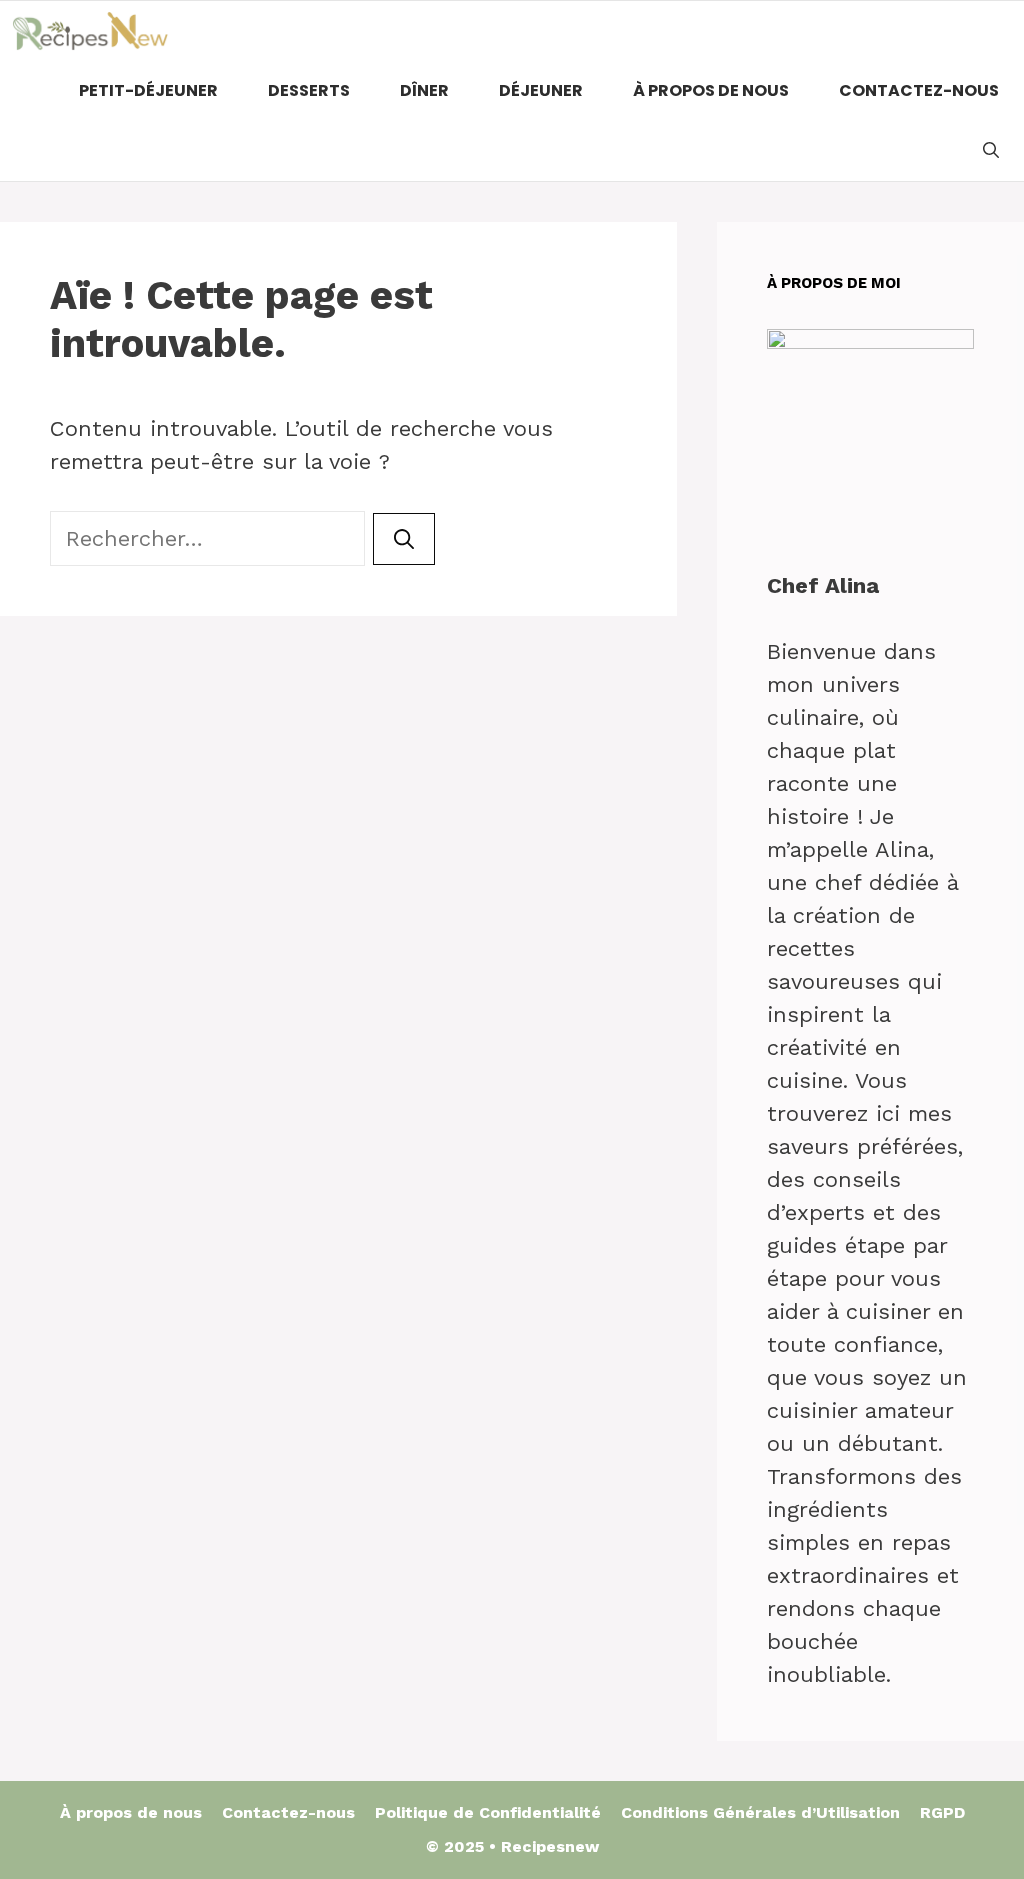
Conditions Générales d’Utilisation (760, 1812)
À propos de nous (711, 90)
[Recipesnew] (90, 31)
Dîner (424, 90)
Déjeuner (541, 90)
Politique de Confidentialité (488, 1812)
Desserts (309, 90)
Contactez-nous (919, 90)
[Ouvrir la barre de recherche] (991, 151)
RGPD (942, 1812)
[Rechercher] (404, 539)
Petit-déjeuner (148, 90)
